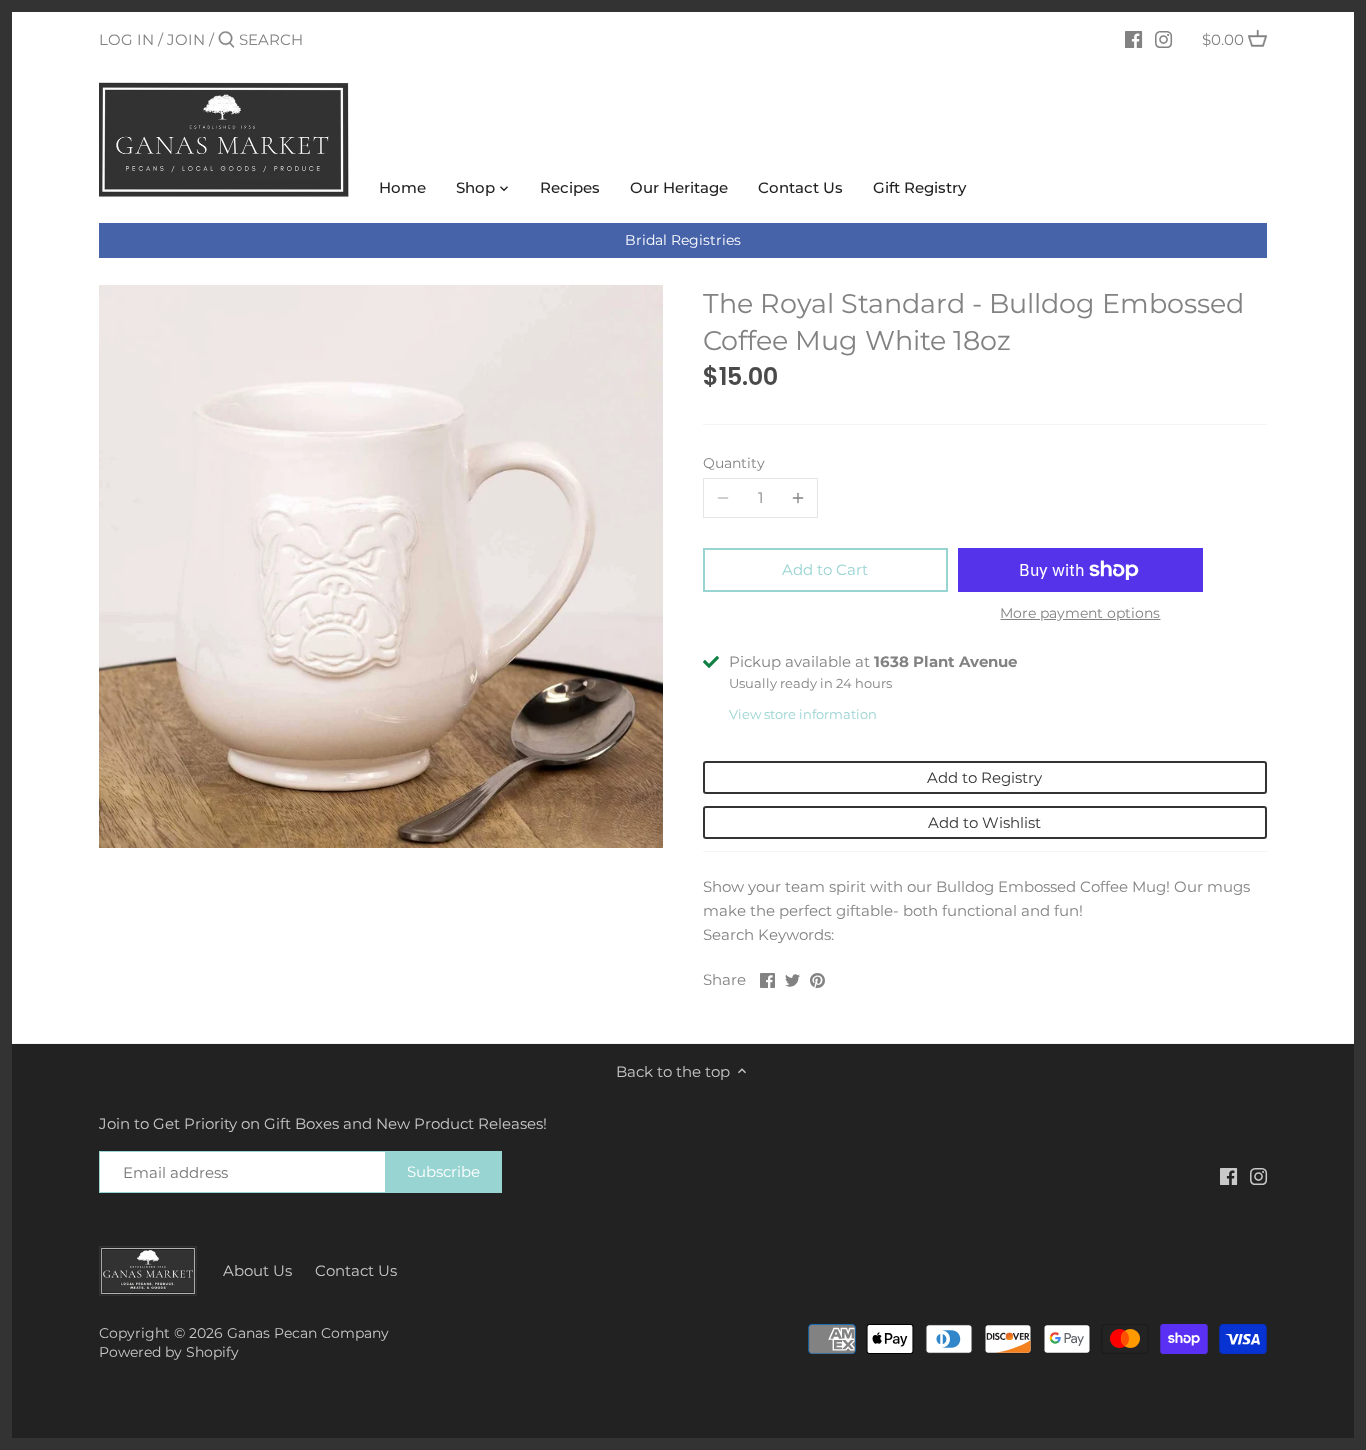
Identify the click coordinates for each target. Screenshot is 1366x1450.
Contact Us (356, 1270)
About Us (257, 1270)
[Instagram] (1163, 39)
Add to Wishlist (984, 822)
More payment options (1080, 613)
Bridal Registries (683, 240)
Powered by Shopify (169, 1352)
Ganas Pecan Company (308, 1333)
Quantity (734, 463)
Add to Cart (825, 569)
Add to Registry (984, 777)
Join (186, 39)
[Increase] (798, 498)
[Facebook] (1133, 39)
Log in (126, 39)
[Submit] (226, 40)
